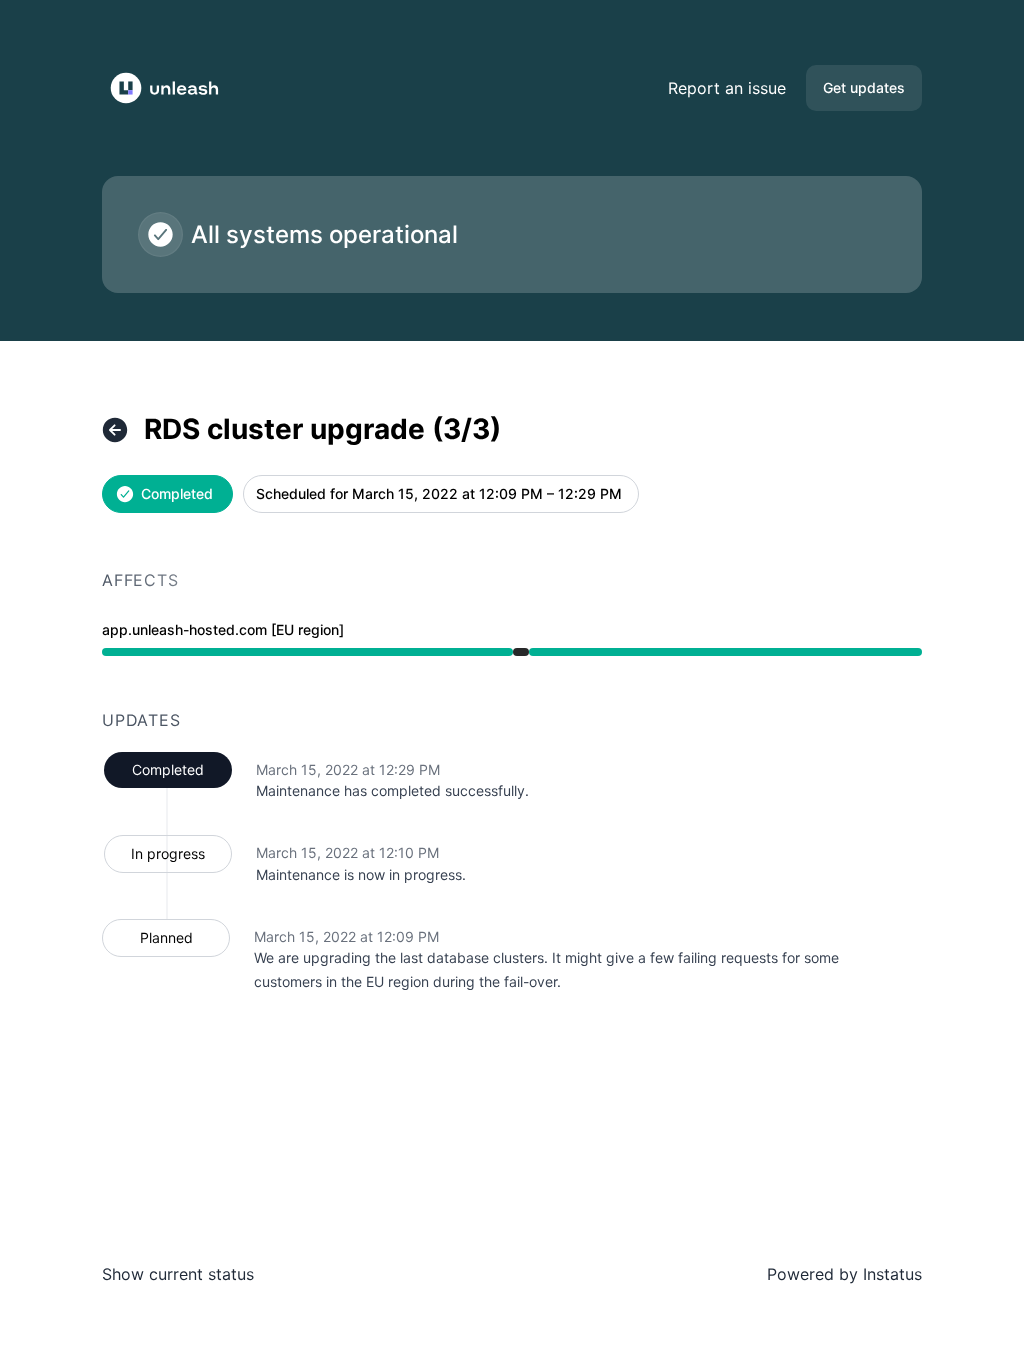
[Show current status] (115, 430)
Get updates (864, 87)
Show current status (178, 1274)
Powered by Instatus (844, 1274)
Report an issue (727, 88)
